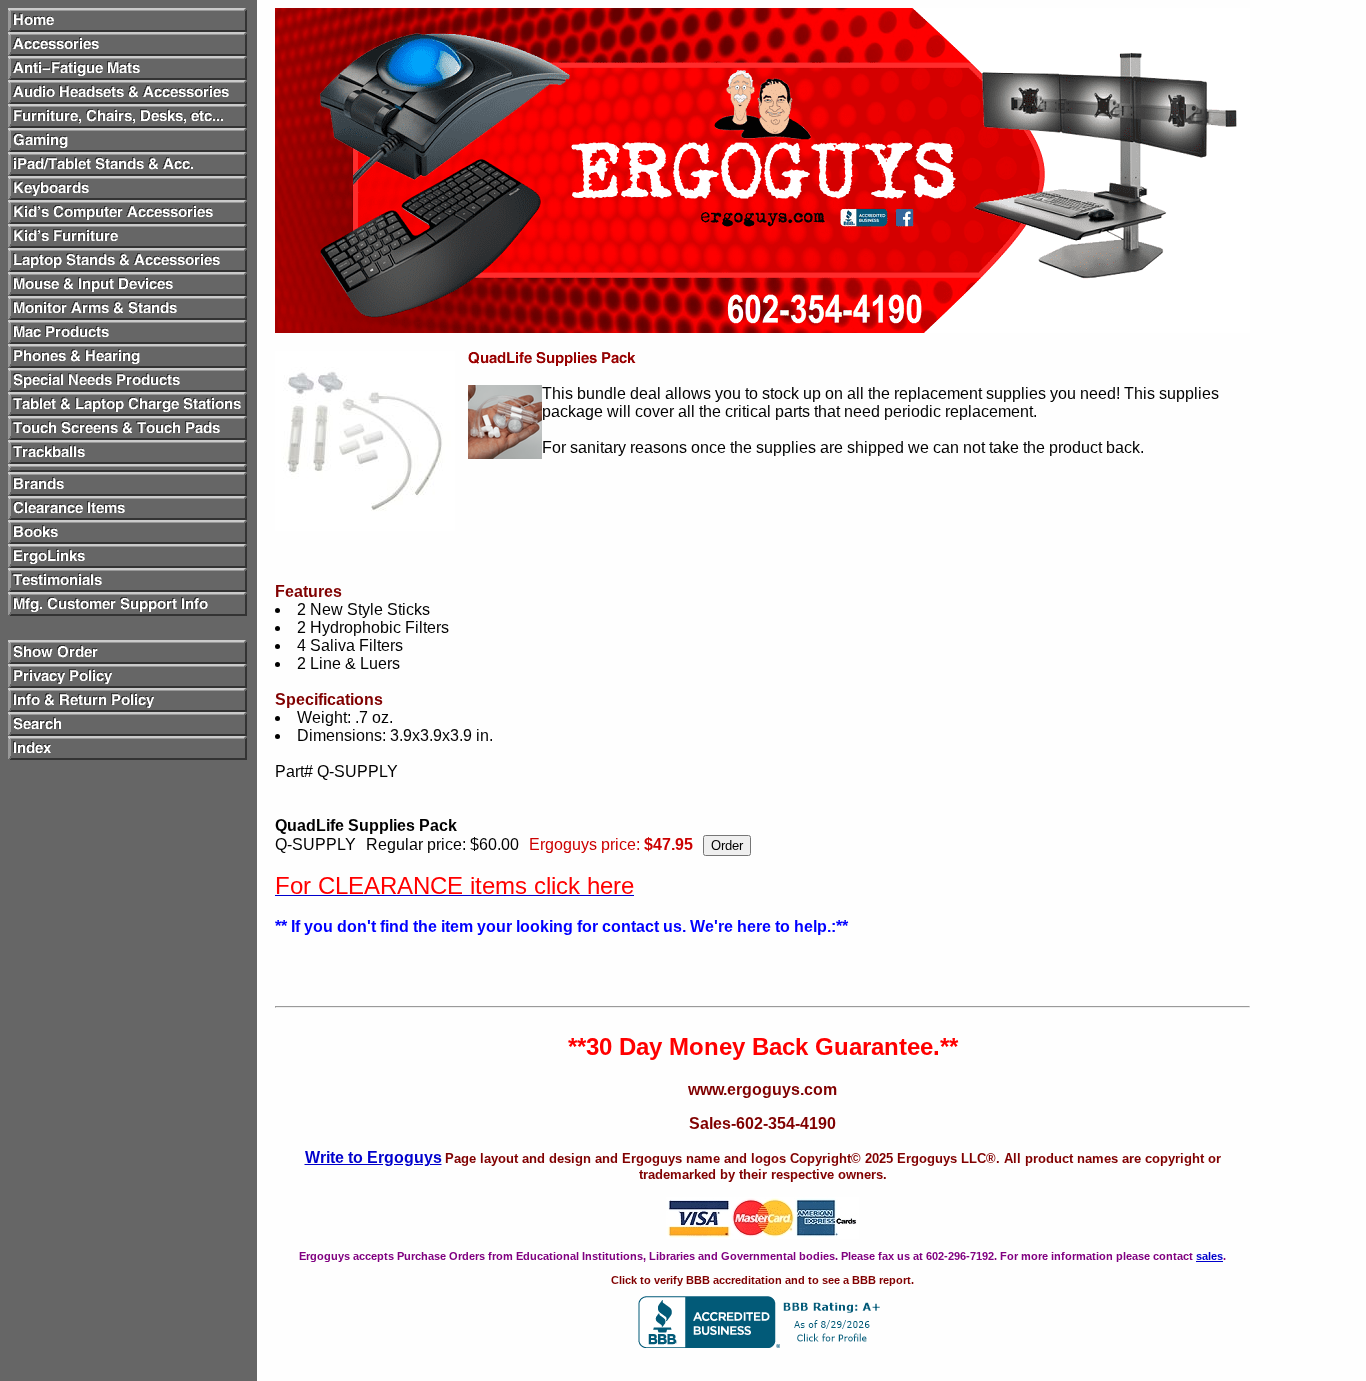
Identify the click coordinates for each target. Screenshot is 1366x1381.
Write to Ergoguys (373, 1157)
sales (1209, 1256)
